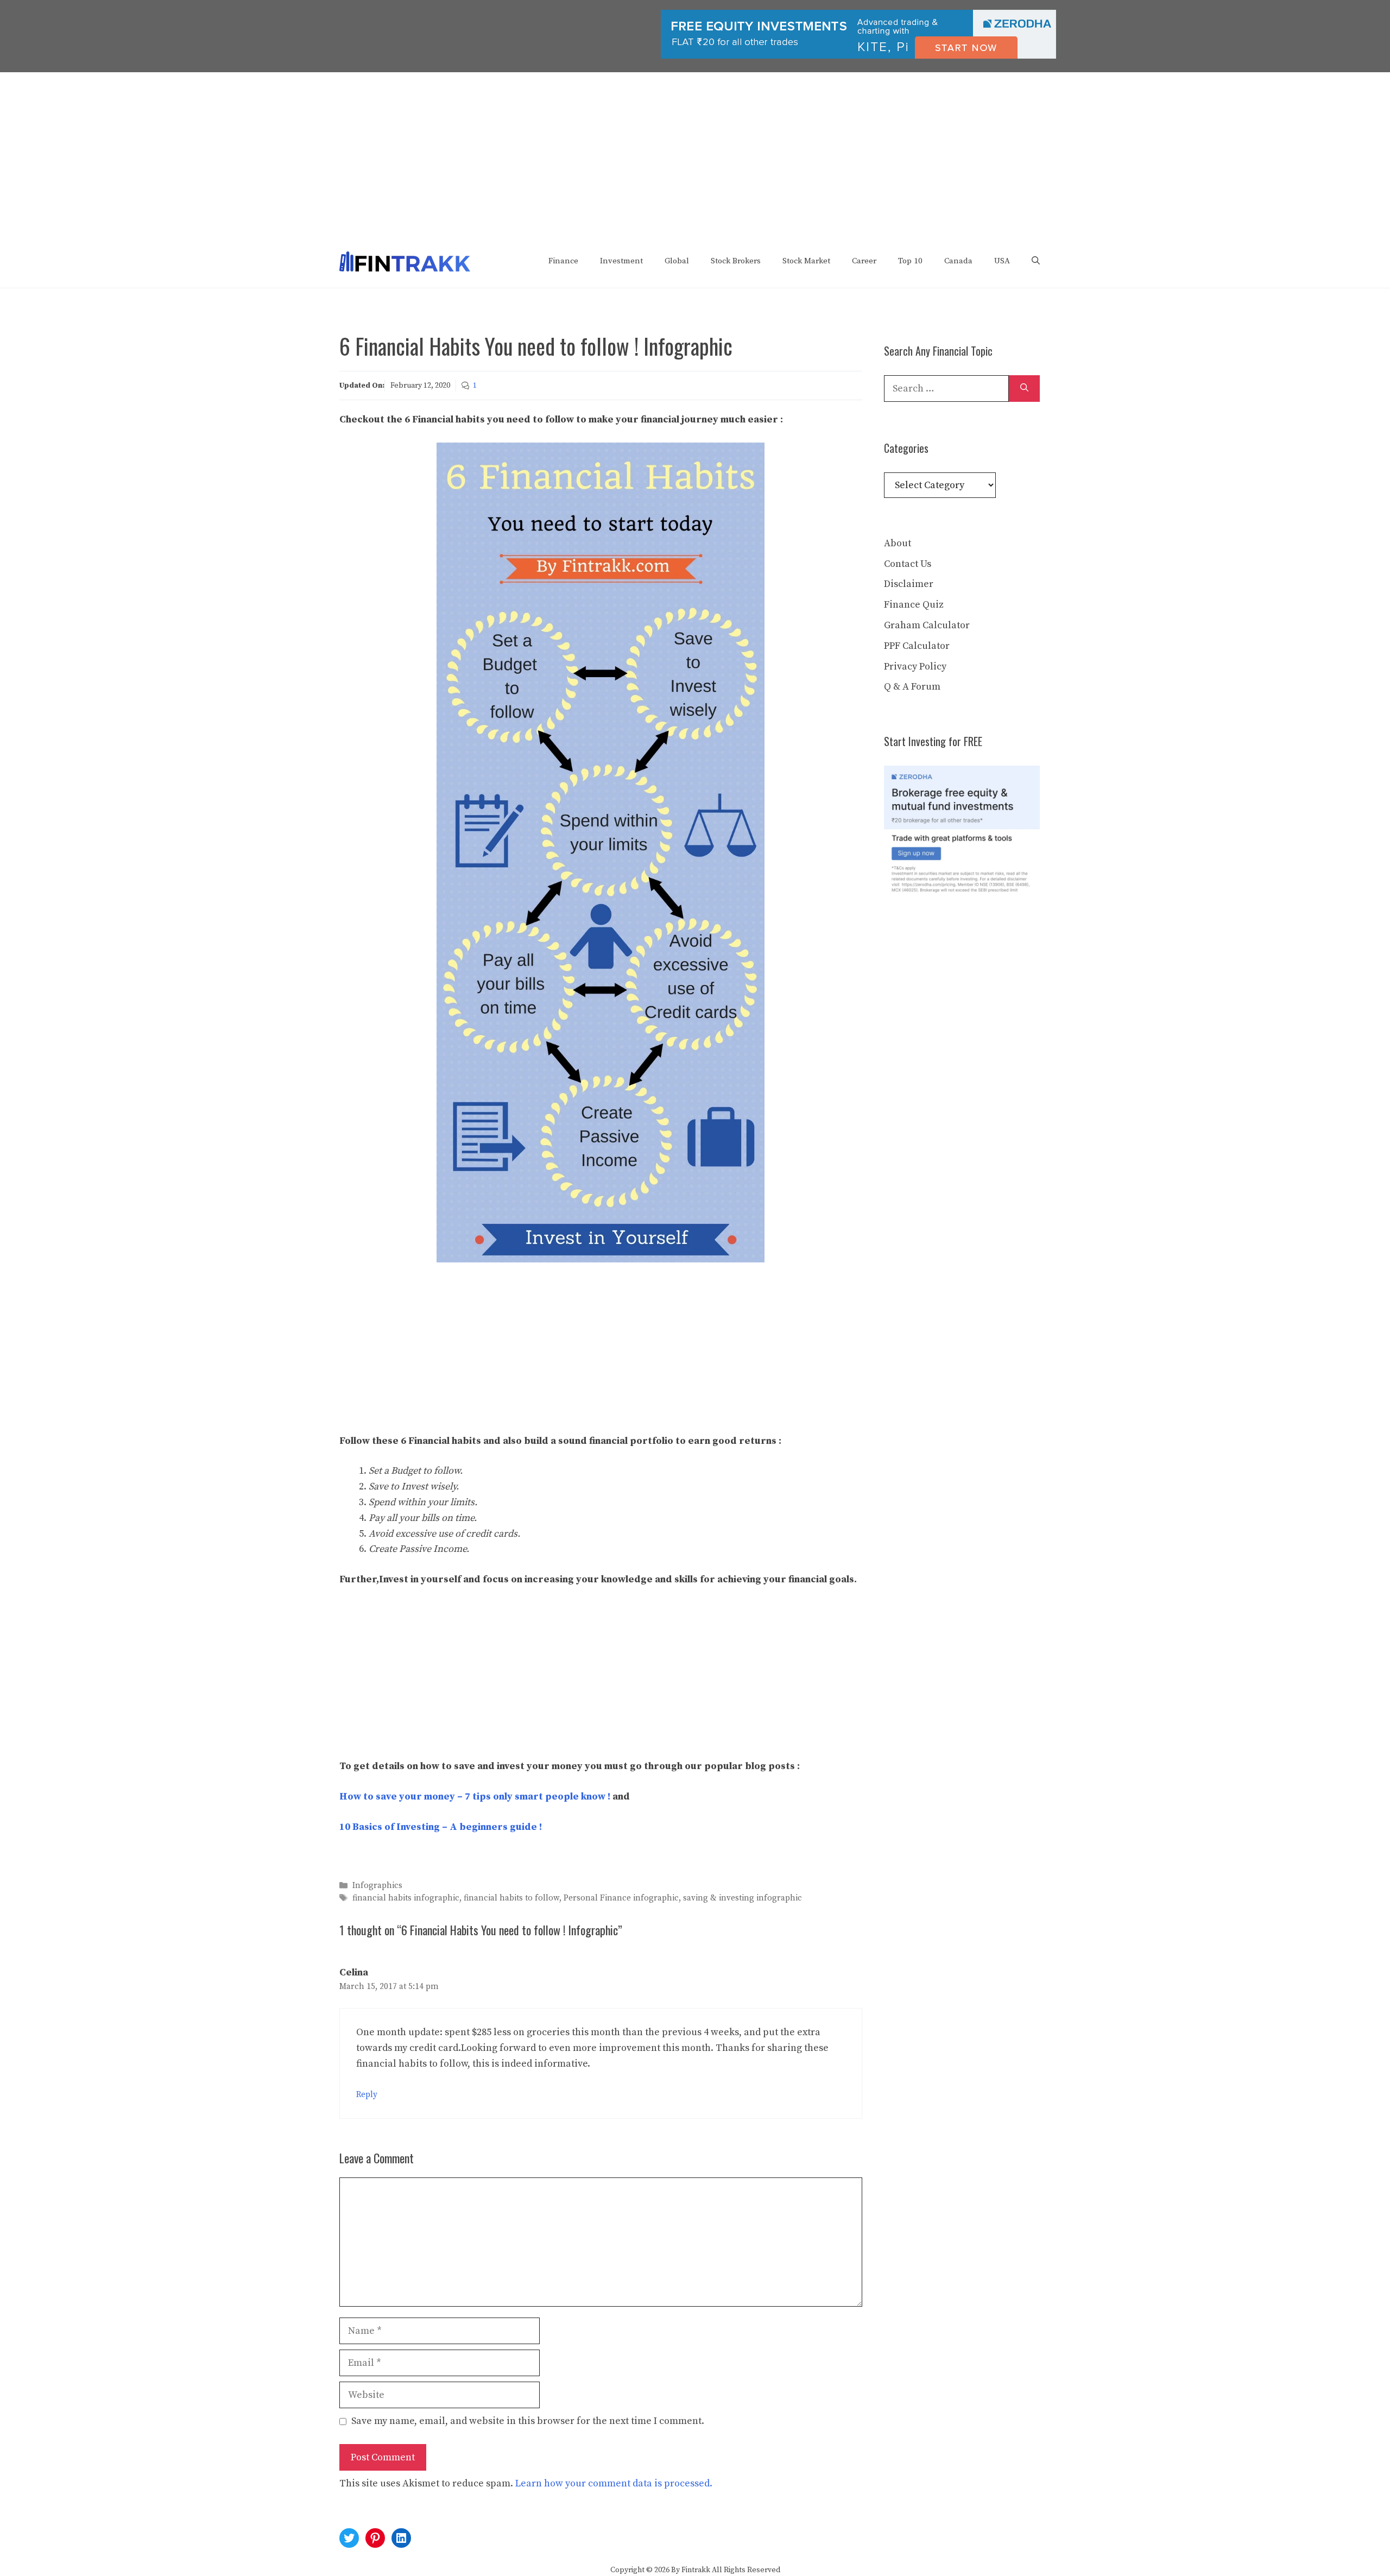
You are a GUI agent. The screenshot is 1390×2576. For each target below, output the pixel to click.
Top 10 (910, 261)
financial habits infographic (406, 1899)
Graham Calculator (927, 625)
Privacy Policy (915, 667)
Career (864, 261)
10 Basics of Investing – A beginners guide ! (441, 1827)
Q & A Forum (912, 687)
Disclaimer (909, 584)
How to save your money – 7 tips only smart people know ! (475, 1797)
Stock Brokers (736, 261)
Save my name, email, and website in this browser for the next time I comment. (528, 2421)
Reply (367, 2095)
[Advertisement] (695, 154)
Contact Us (908, 564)
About (898, 543)
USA (1002, 261)
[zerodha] (858, 56)
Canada (958, 261)
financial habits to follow (511, 1899)
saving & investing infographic (743, 1899)
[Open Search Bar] (1036, 261)
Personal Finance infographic (621, 1899)
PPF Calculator (917, 646)
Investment (621, 261)
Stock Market (806, 261)
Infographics (377, 1886)
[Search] (1024, 389)
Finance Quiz (914, 605)
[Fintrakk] (405, 261)
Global (677, 261)
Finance (563, 261)
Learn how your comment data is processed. (614, 2483)
